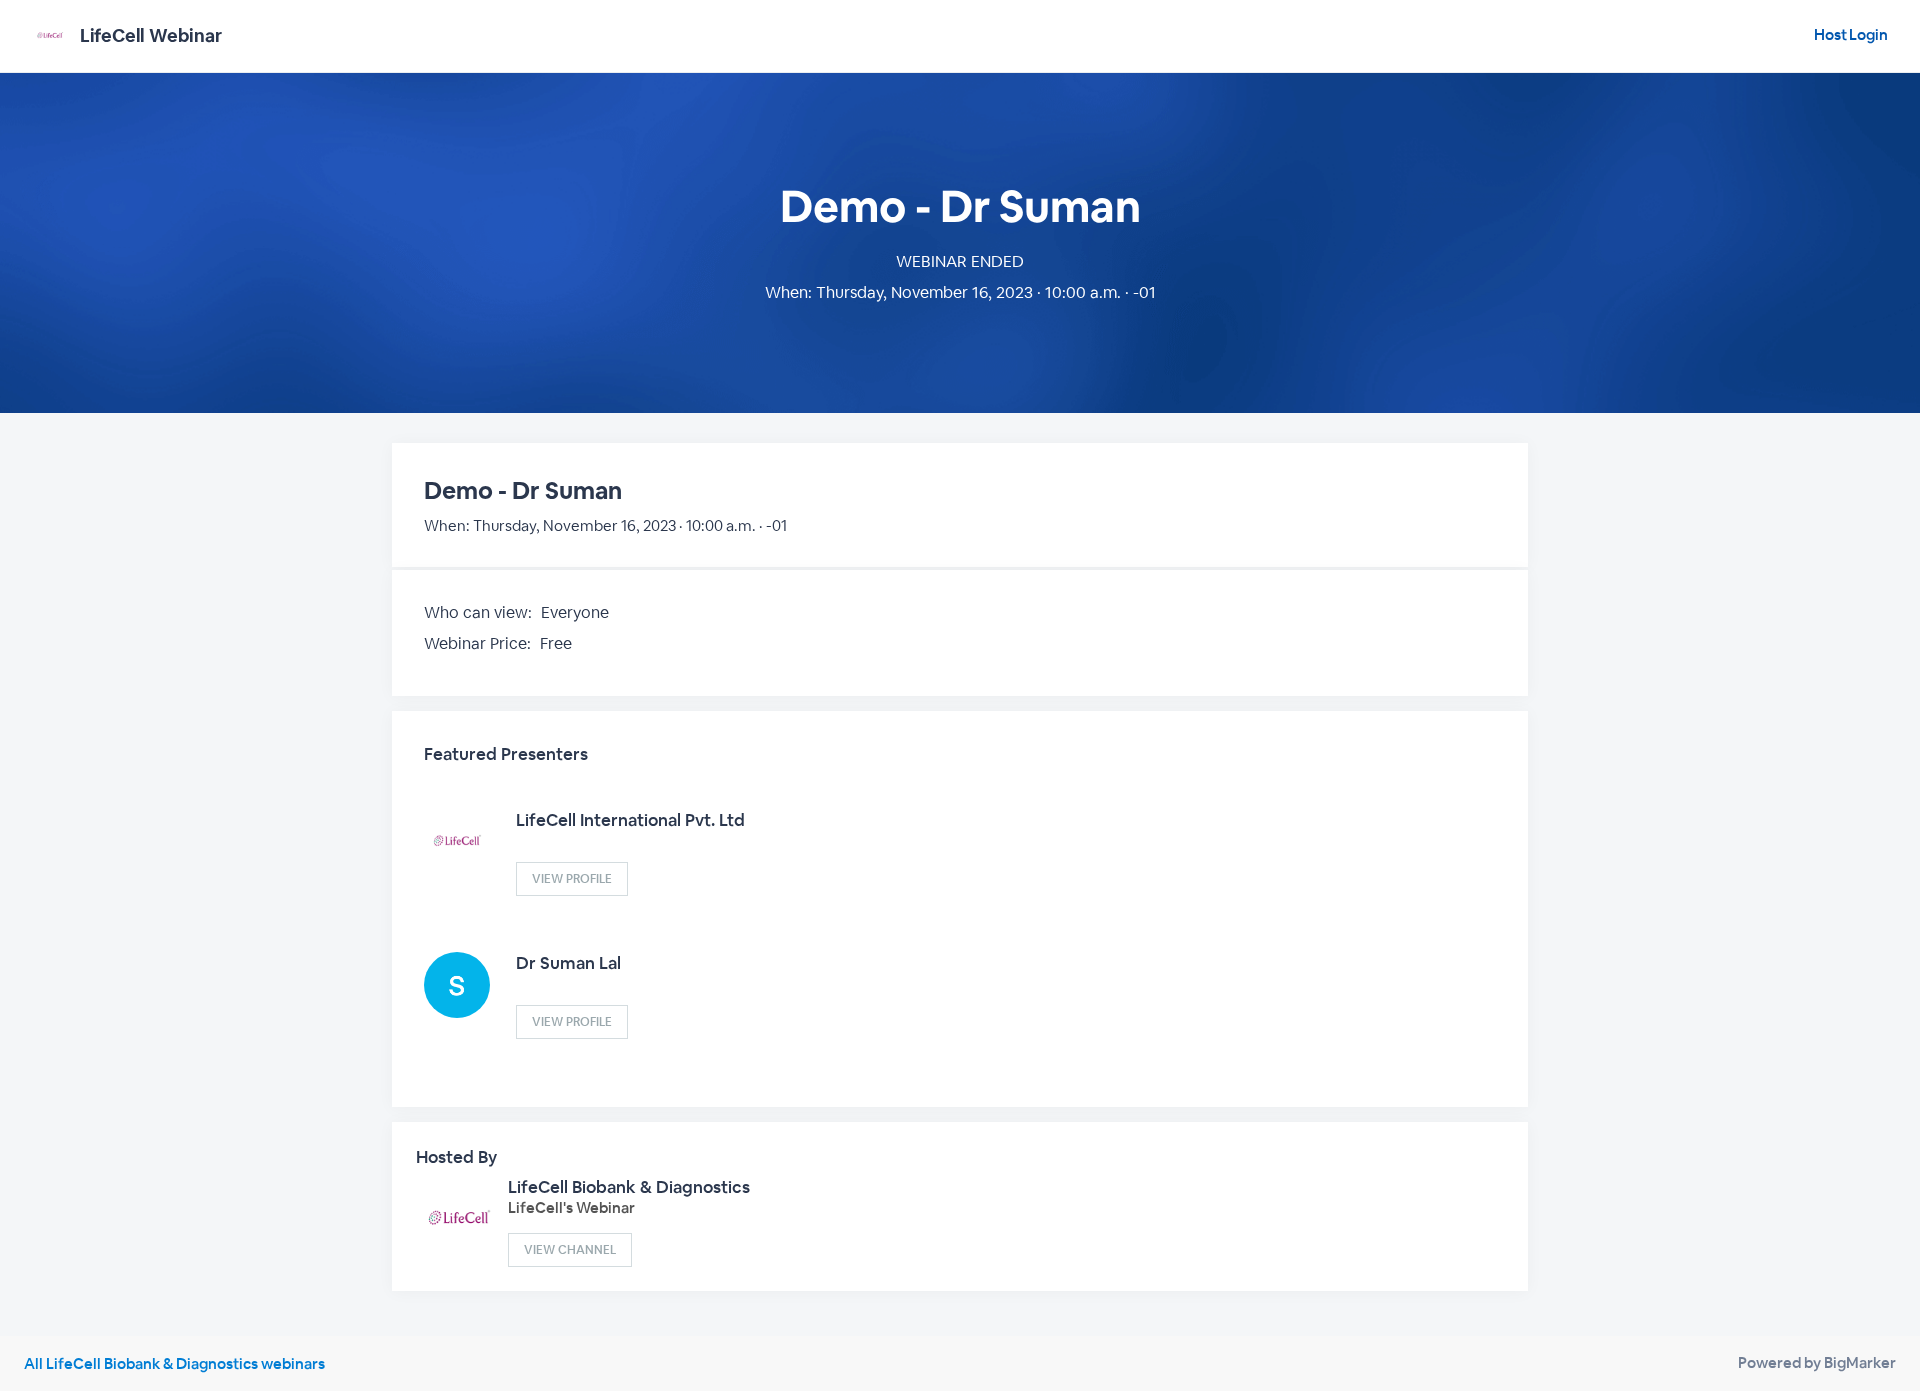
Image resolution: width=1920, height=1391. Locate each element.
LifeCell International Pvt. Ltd (630, 820)
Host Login (1851, 34)
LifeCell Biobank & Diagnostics (629, 1187)
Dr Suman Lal (568, 963)
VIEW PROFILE (572, 879)
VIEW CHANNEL (570, 1250)
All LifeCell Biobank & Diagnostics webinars (174, 1363)
